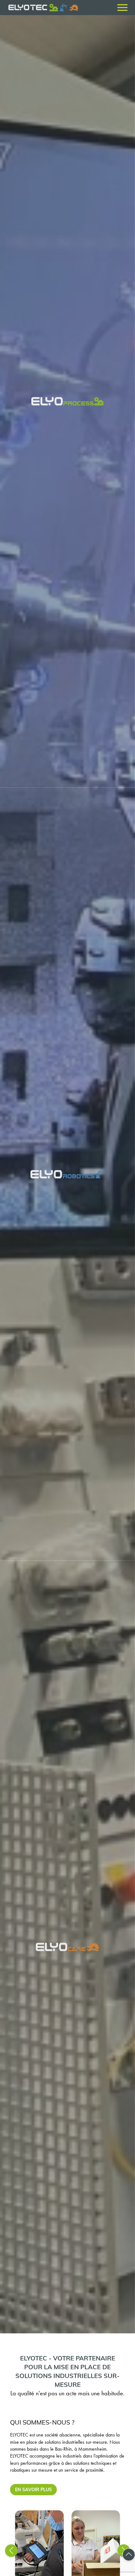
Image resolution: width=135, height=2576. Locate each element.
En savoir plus (33, 2489)
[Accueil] (28, 8)
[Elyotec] (54, 8)
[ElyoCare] (67, 1947)
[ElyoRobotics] (67, 1174)
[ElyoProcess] (67, 401)
